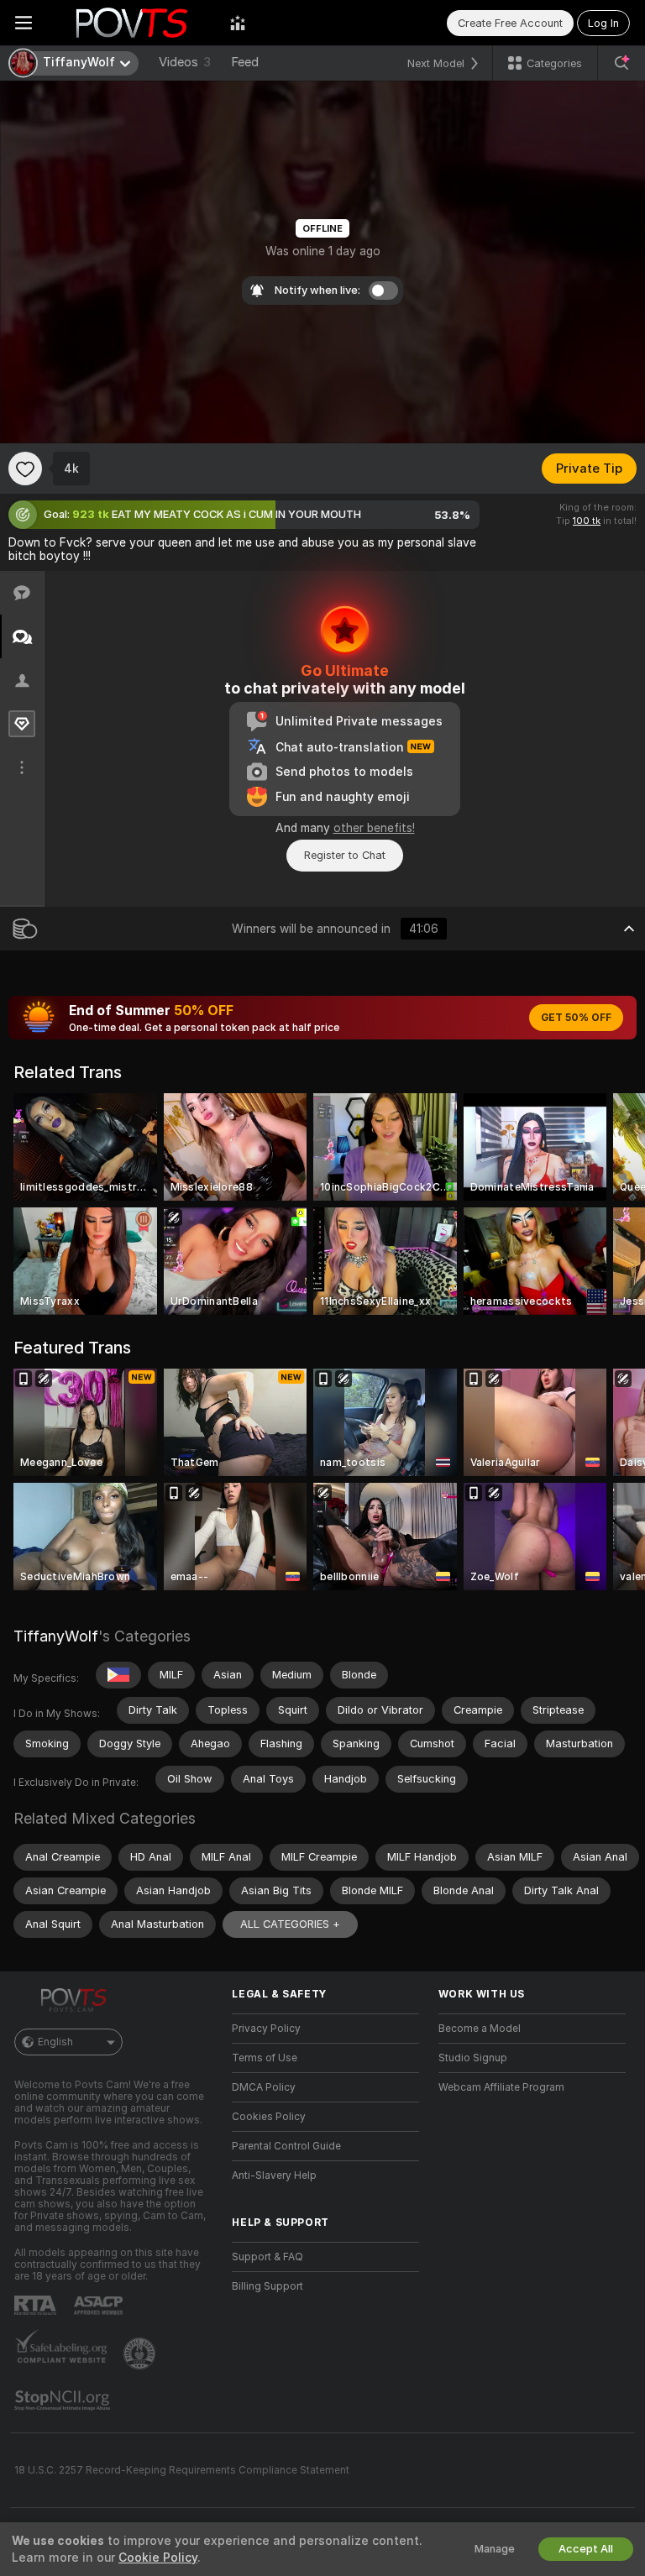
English (55, 2042)
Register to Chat (345, 855)
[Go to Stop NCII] (64, 2401)
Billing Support (267, 2286)
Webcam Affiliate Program (501, 2087)
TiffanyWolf (56, 1636)
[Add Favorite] (25, 469)
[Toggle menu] (24, 23)
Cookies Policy (269, 2117)
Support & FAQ (267, 2257)
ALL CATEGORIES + (290, 1924)
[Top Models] (238, 23)
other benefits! (374, 828)
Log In (603, 23)
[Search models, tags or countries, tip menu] (621, 63)
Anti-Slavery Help (274, 2175)
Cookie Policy (158, 2558)
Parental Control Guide (286, 2146)
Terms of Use (265, 2058)
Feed (245, 62)
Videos (185, 62)
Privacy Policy (266, 2029)
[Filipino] (118, 1675)
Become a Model (480, 2029)
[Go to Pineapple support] (141, 2353)
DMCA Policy (264, 2087)
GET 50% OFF (576, 1018)
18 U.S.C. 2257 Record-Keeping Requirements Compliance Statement (182, 2470)
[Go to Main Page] (131, 23)
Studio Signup (473, 2058)
